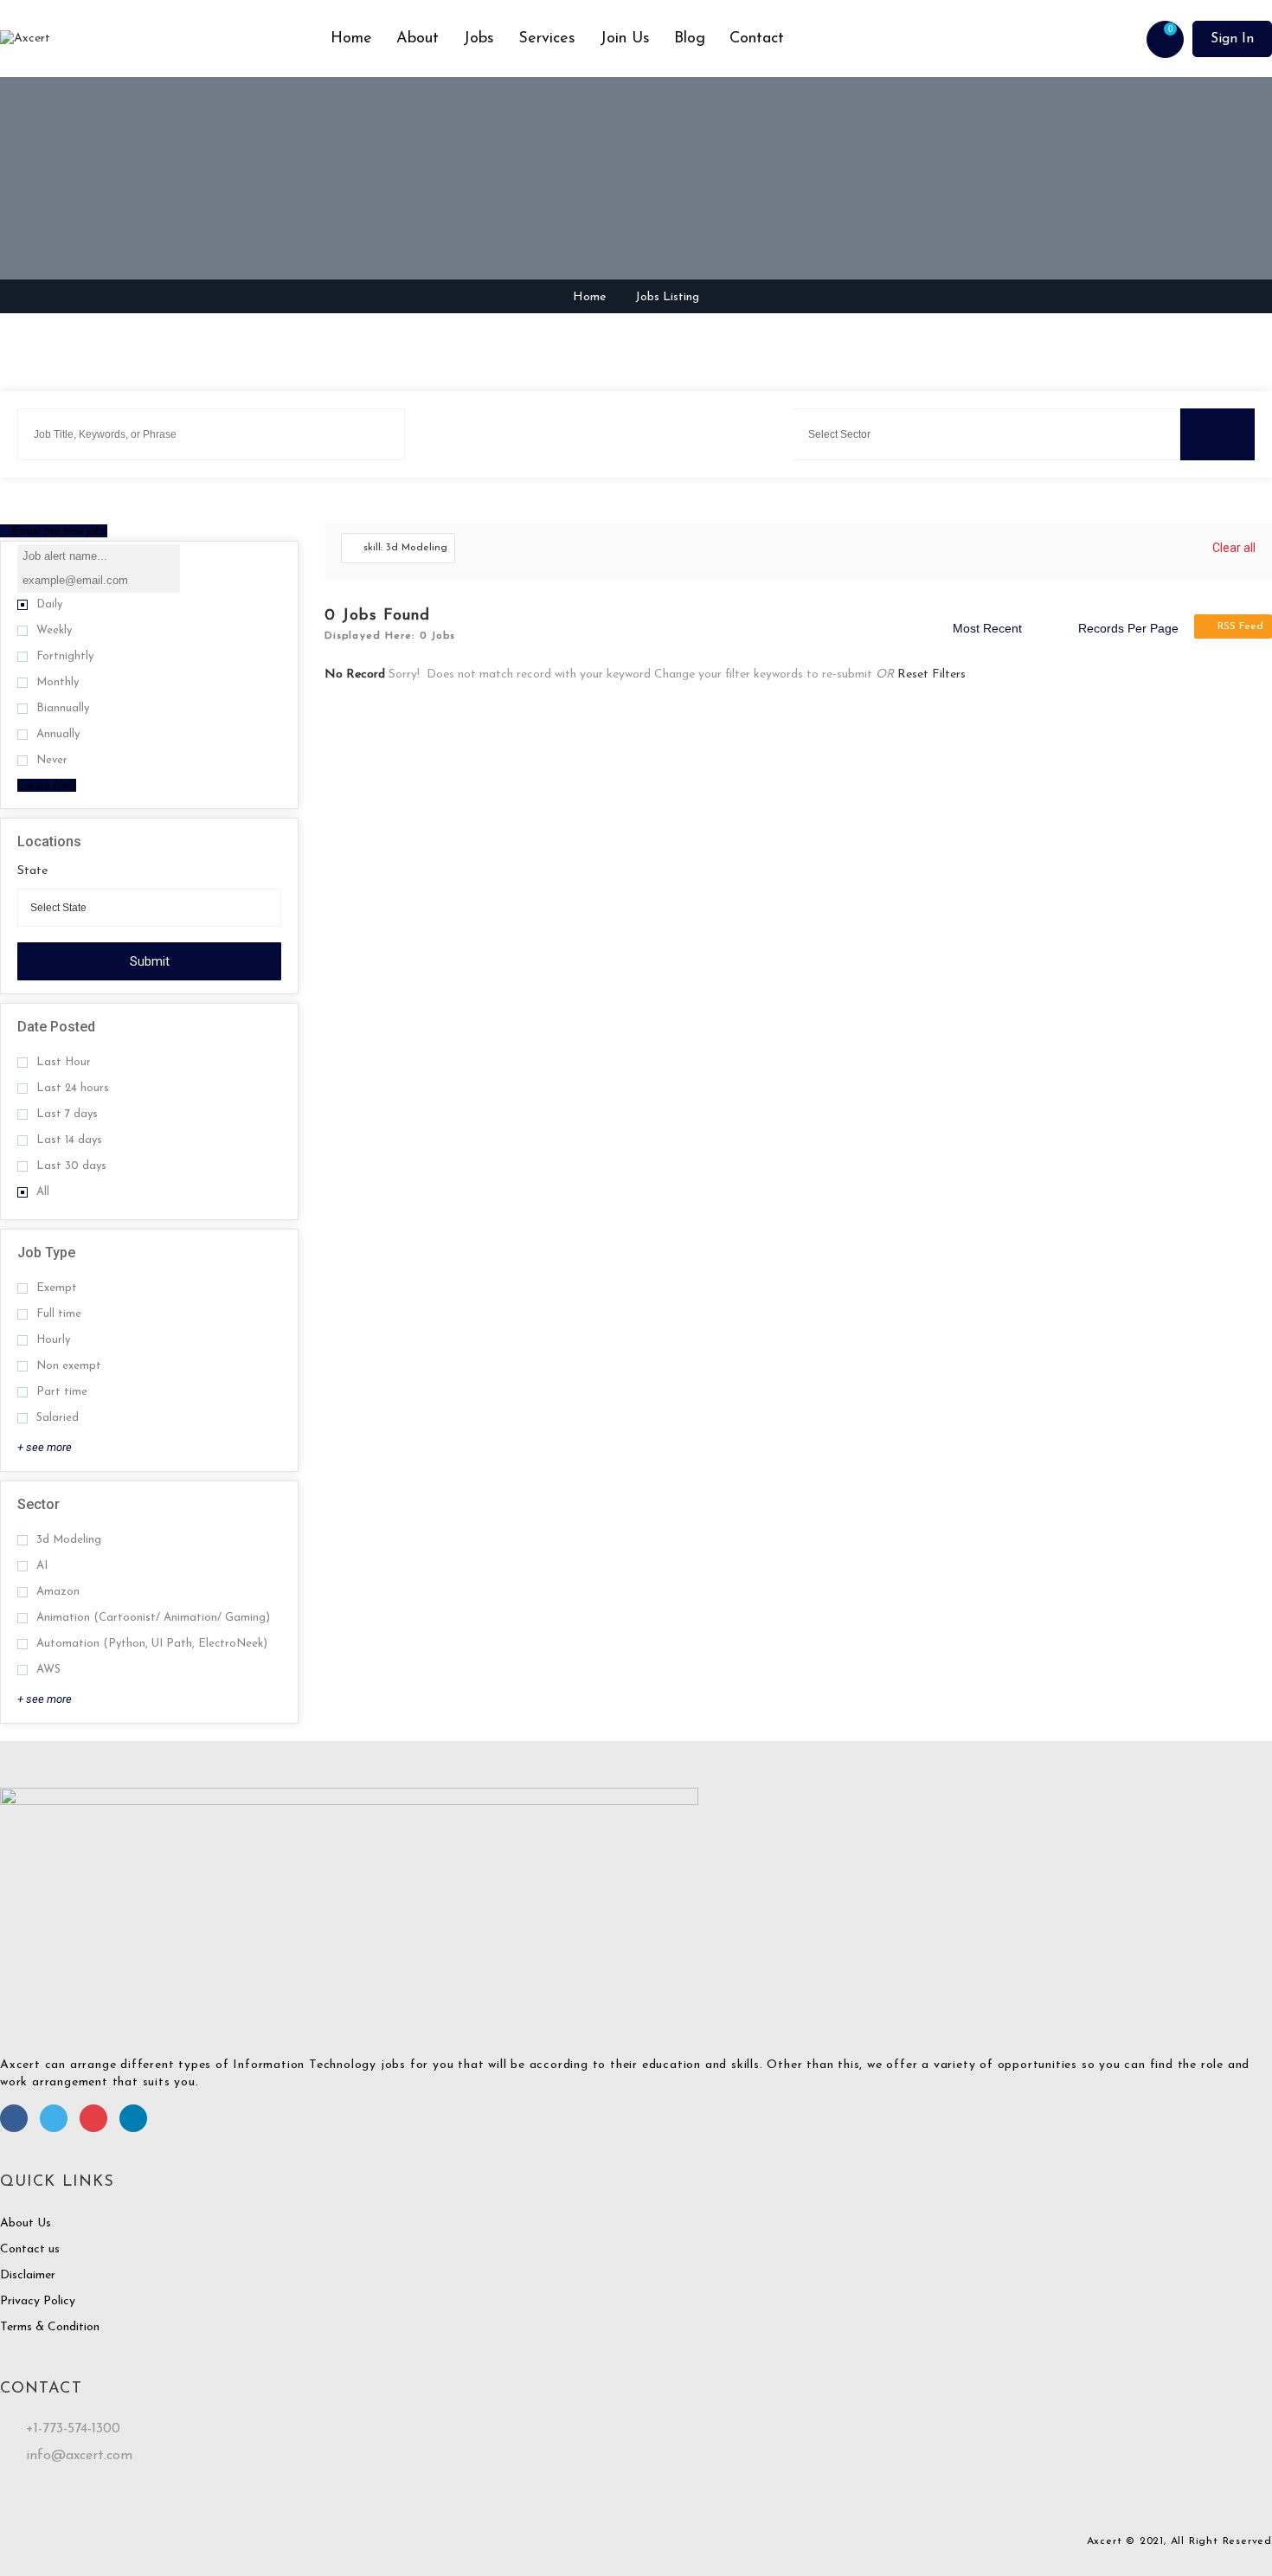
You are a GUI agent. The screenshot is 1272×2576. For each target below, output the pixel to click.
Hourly (53, 1340)
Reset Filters (932, 675)
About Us (26, 2223)
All (43, 1192)
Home (351, 39)
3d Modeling (69, 1540)
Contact (757, 39)
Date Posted (56, 1027)
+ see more (45, 1447)
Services (547, 39)
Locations (49, 842)
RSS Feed (1240, 626)
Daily (49, 604)
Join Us (625, 39)
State (32, 871)
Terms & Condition (50, 2327)
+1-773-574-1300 (73, 2429)
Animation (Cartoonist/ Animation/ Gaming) (153, 1618)
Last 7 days (67, 1114)
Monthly (58, 682)
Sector (39, 1504)
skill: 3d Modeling (405, 548)
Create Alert (47, 785)
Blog (690, 39)
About (418, 39)
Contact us (30, 2249)
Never (52, 760)
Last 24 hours (73, 1088)
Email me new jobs (58, 531)
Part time (62, 1392)
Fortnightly (65, 656)
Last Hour (64, 1062)
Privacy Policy (38, 2301)
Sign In (1232, 39)
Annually (58, 734)
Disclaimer (28, 2275)
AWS (48, 1670)
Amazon (58, 1592)
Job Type (46, 1253)
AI (42, 1566)
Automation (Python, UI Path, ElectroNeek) (152, 1644)
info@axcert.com (79, 2456)
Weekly (54, 630)
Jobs (479, 39)
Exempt (57, 1288)
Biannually (63, 708)
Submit (150, 961)
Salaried (58, 1418)
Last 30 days (71, 1166)
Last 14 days (69, 1140)
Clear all (1234, 548)
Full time (59, 1314)
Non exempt (69, 1366)
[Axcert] (159, 39)
